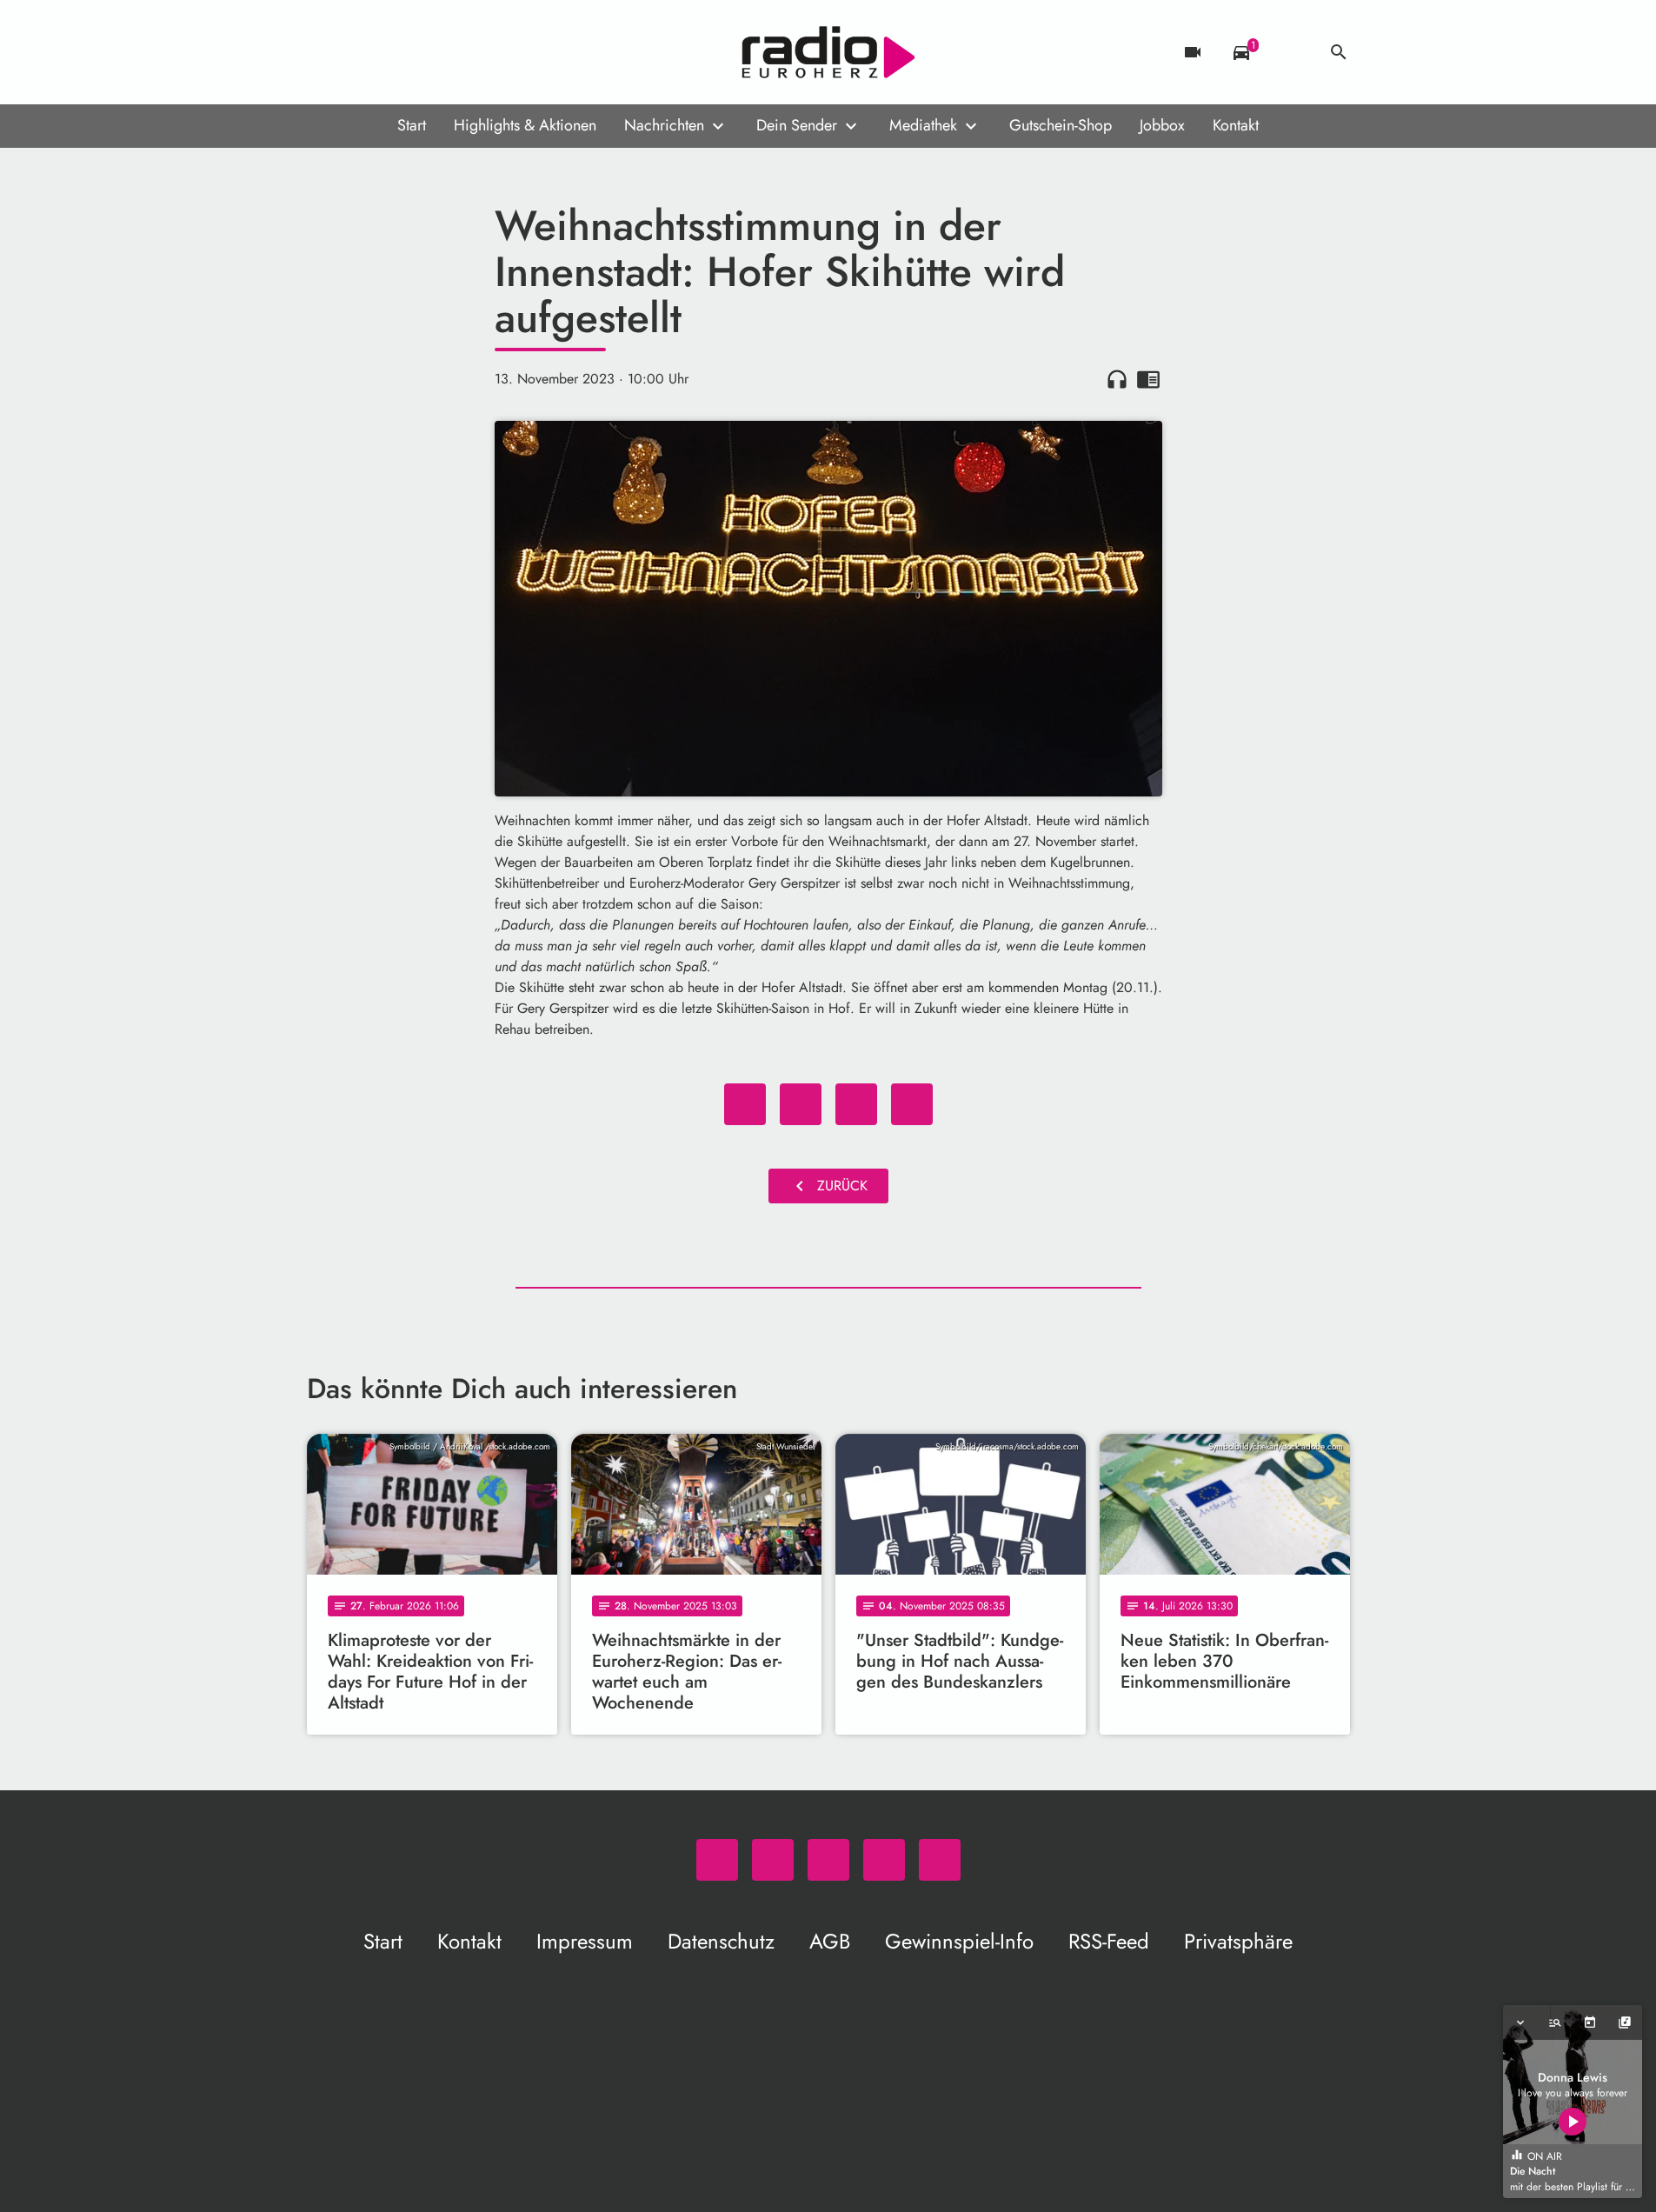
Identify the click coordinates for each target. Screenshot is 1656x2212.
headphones (1117, 379)
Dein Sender (797, 125)
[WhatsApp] (324, 52)
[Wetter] (1290, 52)
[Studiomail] (429, 52)
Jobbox (1162, 125)
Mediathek (923, 125)
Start (412, 125)
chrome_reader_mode (1148, 379)
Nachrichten (664, 125)
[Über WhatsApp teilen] (856, 1104)
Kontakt (1236, 125)
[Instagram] (394, 52)
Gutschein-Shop (1061, 125)
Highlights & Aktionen (525, 125)
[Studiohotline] (463, 52)
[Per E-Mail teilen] (912, 1104)
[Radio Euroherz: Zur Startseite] (828, 52)
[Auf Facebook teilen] (745, 1104)
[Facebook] (359, 52)
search (1339, 52)
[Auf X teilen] (801, 1104)
